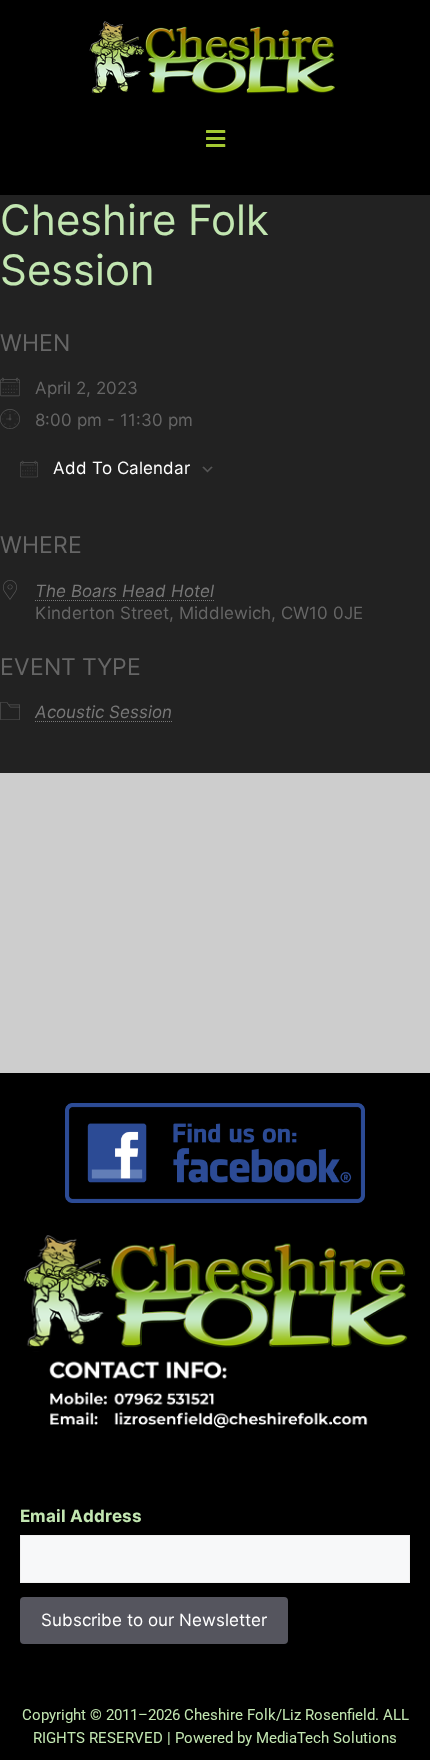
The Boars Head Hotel (124, 591)
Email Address (81, 1516)
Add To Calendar (119, 468)
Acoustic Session (103, 712)
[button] (215, 138)
